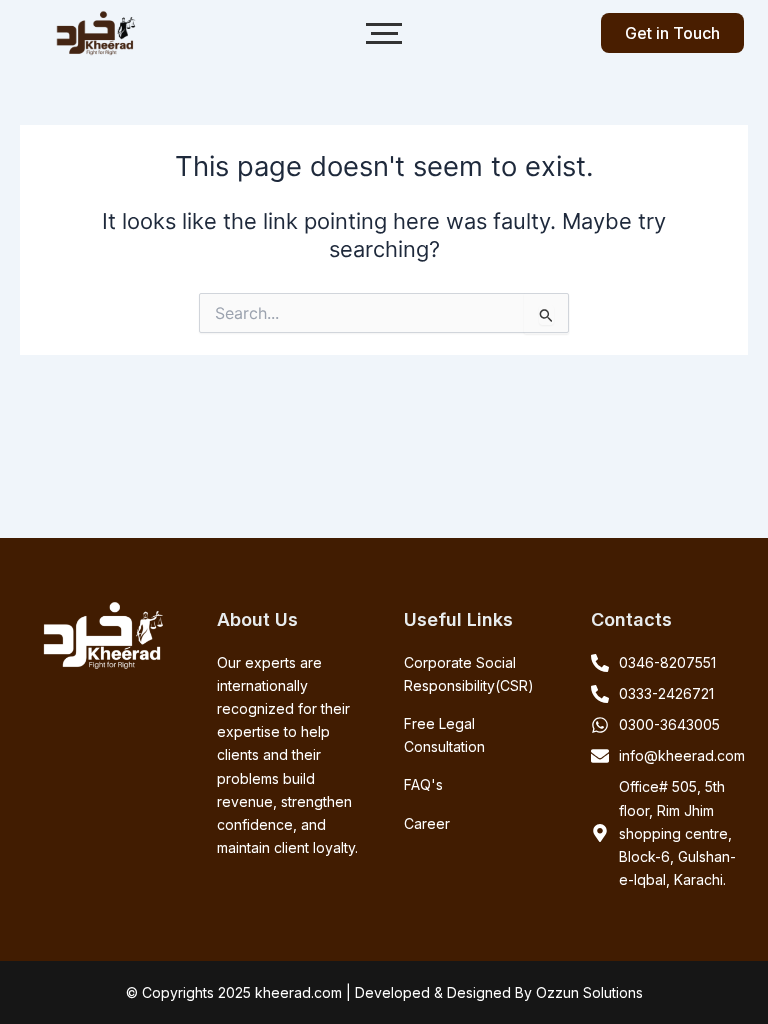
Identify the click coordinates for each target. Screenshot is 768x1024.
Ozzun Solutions (589, 992)
